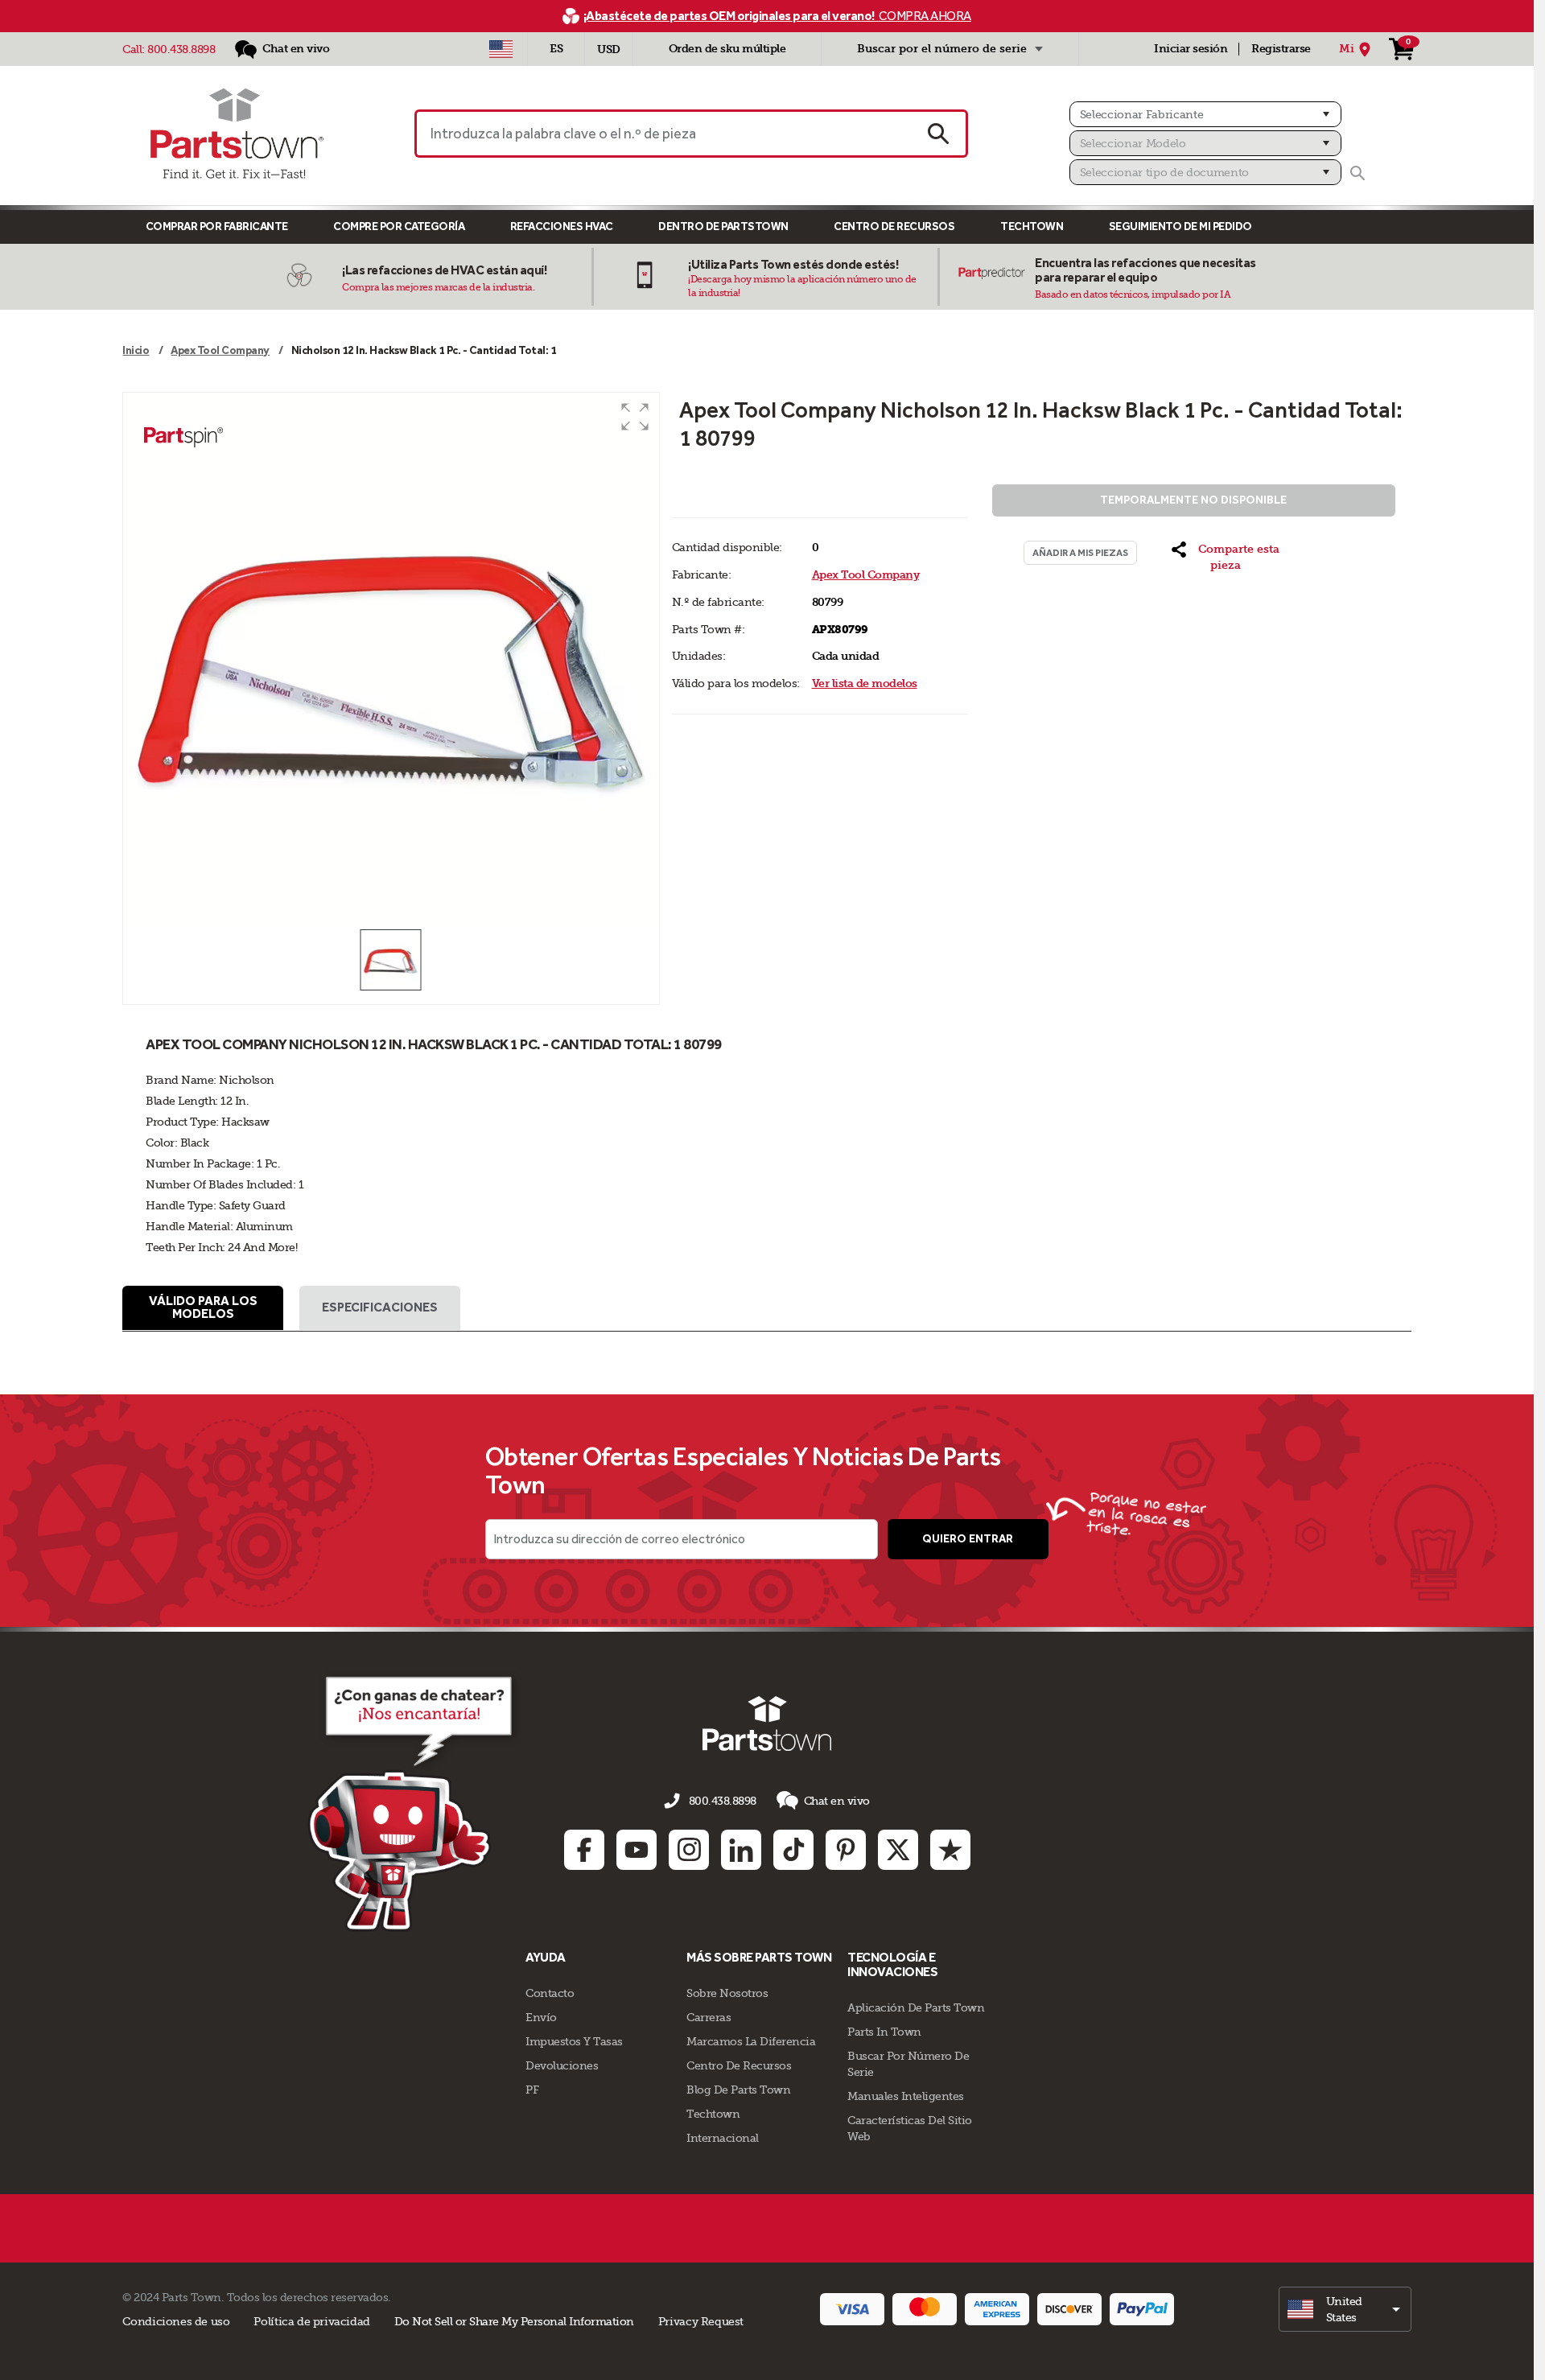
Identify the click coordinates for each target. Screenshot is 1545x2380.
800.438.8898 (181, 49)
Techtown (713, 2114)
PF (532, 2090)
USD (609, 49)
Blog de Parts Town (738, 2090)
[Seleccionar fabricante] (1205, 114)
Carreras (709, 2017)
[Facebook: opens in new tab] (584, 1850)
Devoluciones (562, 2065)
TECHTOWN (1032, 226)
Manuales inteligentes (906, 2096)
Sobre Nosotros (727, 1993)
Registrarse (1281, 49)
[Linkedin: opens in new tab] (741, 1850)
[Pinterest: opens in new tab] (846, 1850)
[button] (635, 417)
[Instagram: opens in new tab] (689, 1850)
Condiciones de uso (176, 2321)
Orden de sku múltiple (727, 49)
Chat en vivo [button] (837, 1801)
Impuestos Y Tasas (574, 2041)
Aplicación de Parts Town (916, 2007)
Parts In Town (884, 2032)
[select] (1345, 2309)
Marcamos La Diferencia (751, 2041)
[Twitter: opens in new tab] (898, 1850)
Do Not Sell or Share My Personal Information (514, 2321)
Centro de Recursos (894, 226)
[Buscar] (1358, 173)
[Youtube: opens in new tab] (637, 1850)
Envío (541, 2017)
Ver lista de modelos (865, 684)
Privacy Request (701, 2321)
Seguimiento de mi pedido (1180, 226)
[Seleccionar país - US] (501, 49)
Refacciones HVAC (562, 226)
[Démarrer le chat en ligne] (415, 1801)
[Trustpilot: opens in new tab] (950, 1850)
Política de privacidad (311, 2321)
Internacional (723, 2138)
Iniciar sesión (1191, 49)
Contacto (550, 1993)
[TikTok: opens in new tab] (793, 1850)
